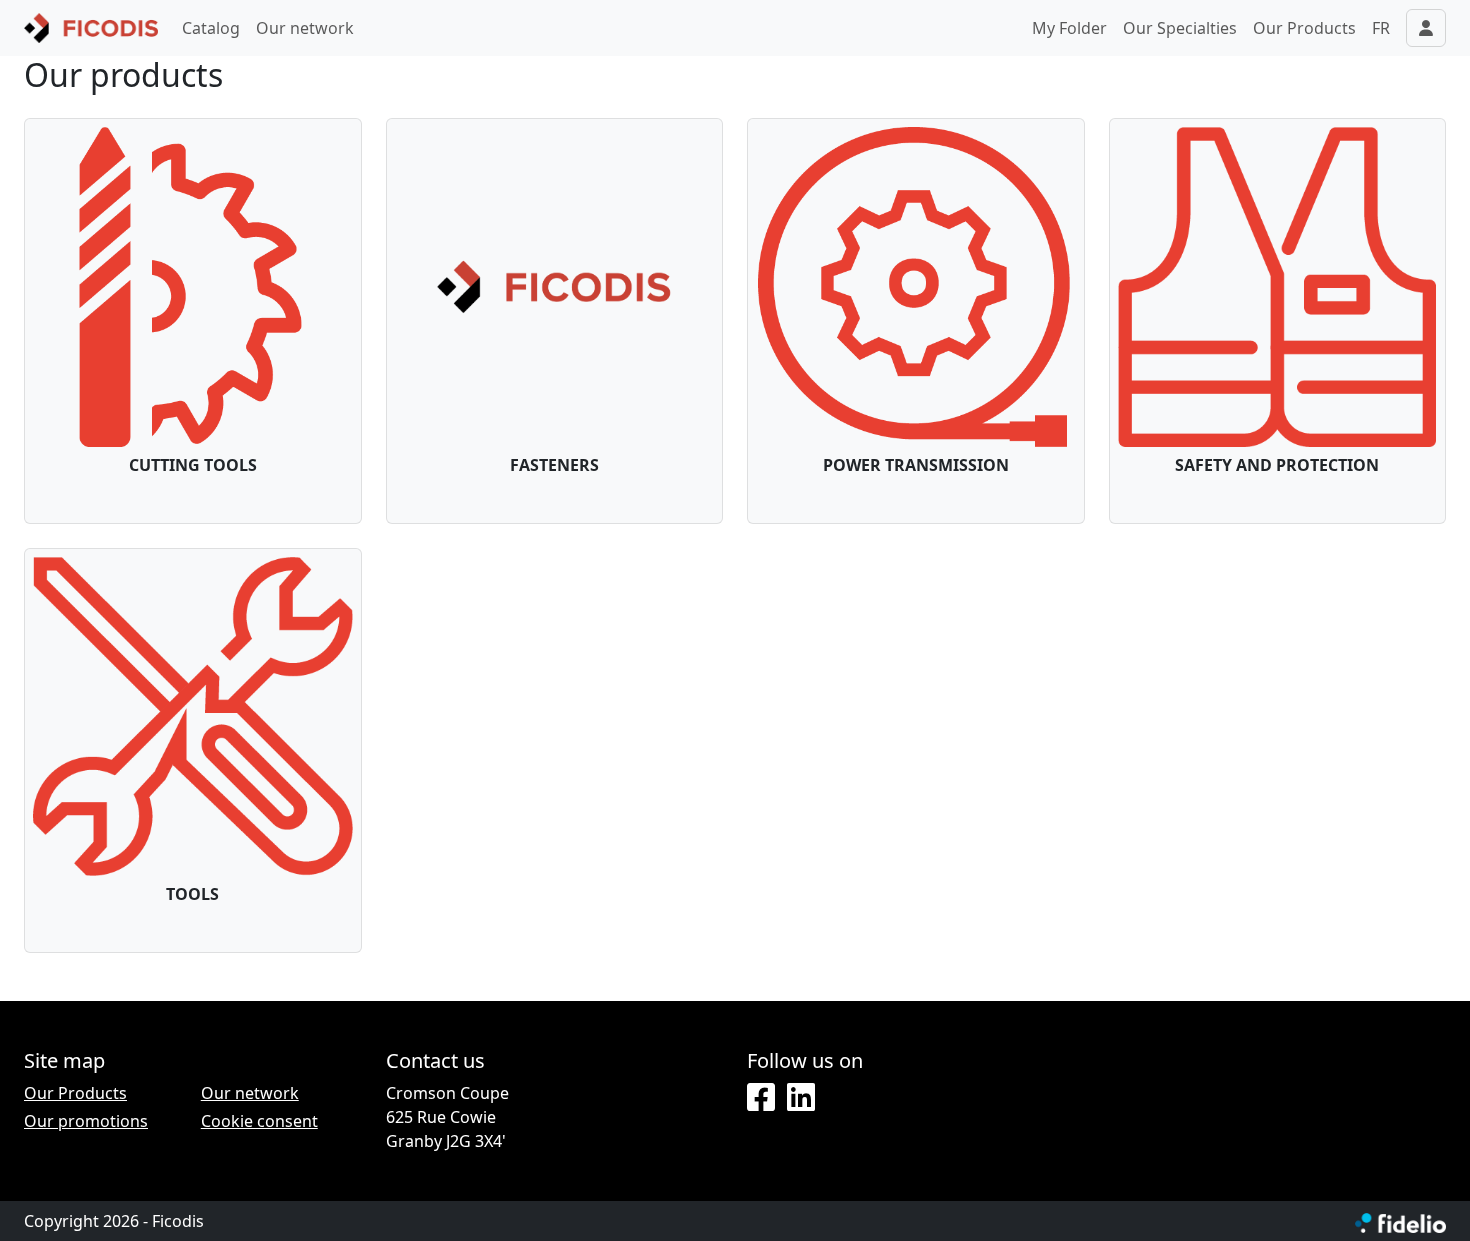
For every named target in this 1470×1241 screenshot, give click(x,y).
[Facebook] (761, 1098)
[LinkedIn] (801, 1098)
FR (1381, 28)
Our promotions (86, 1121)
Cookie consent (259, 1121)
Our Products (1304, 28)
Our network (305, 28)
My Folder (1069, 28)
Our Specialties (1180, 28)
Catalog (211, 28)
